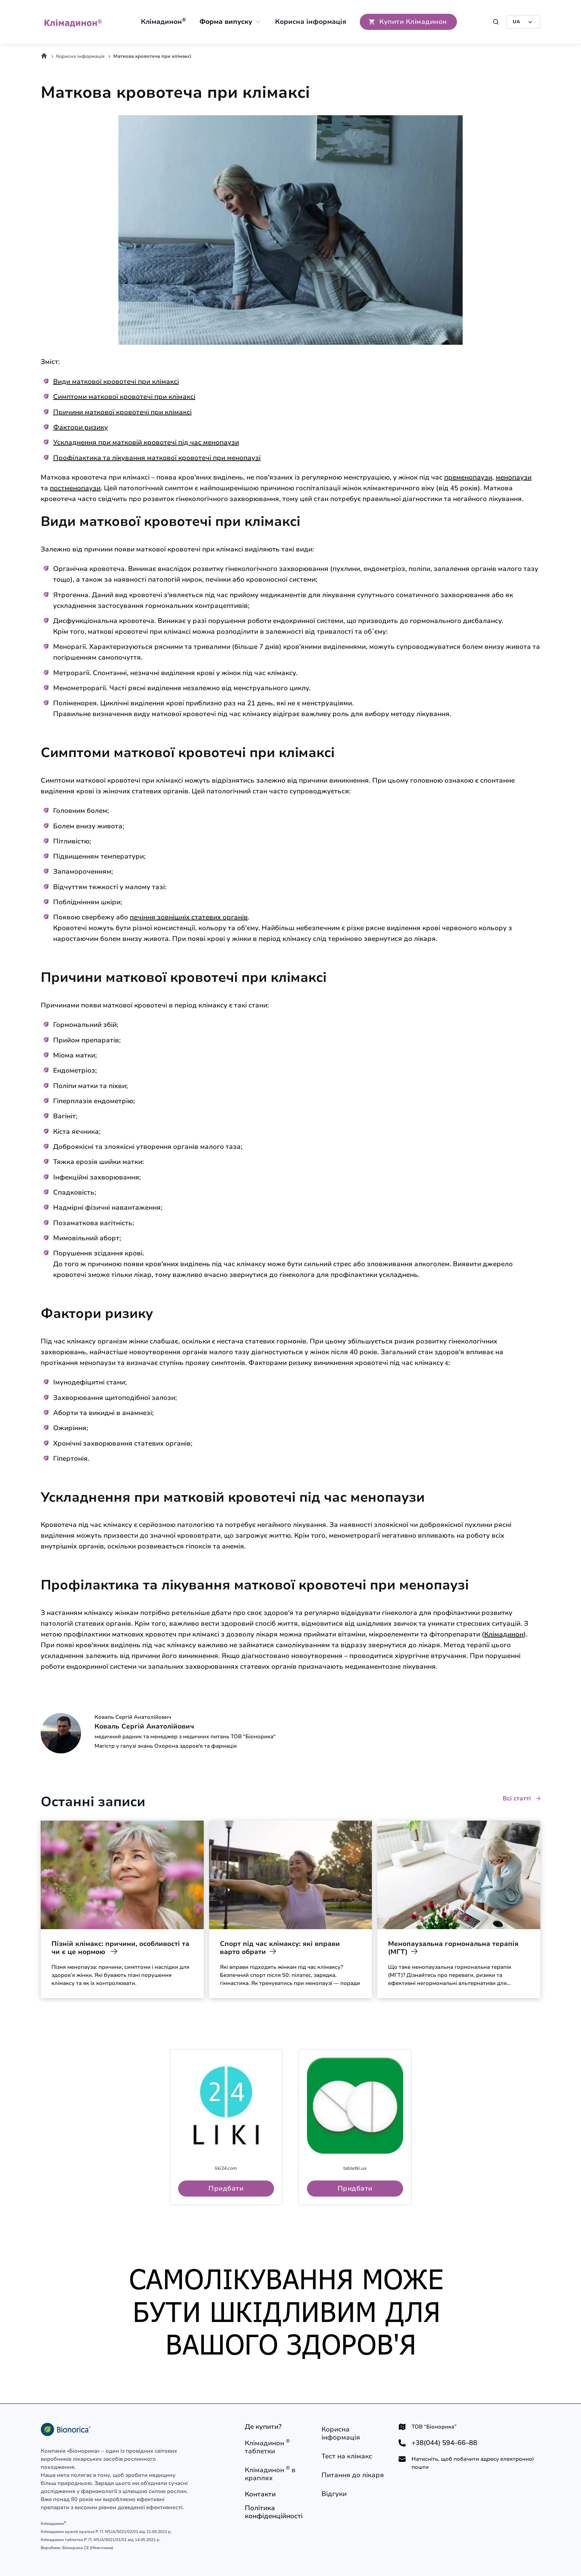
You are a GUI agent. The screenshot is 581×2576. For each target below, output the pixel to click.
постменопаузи (75, 488)
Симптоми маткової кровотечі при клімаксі (124, 397)
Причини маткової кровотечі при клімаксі (122, 412)
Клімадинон (504, 1634)
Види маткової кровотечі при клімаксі (116, 382)
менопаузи (514, 477)
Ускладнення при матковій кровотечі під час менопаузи (146, 442)
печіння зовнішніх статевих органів (189, 917)
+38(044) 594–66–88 (444, 2443)
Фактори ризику (81, 427)
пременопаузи (468, 477)
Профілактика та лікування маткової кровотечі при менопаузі (157, 458)
